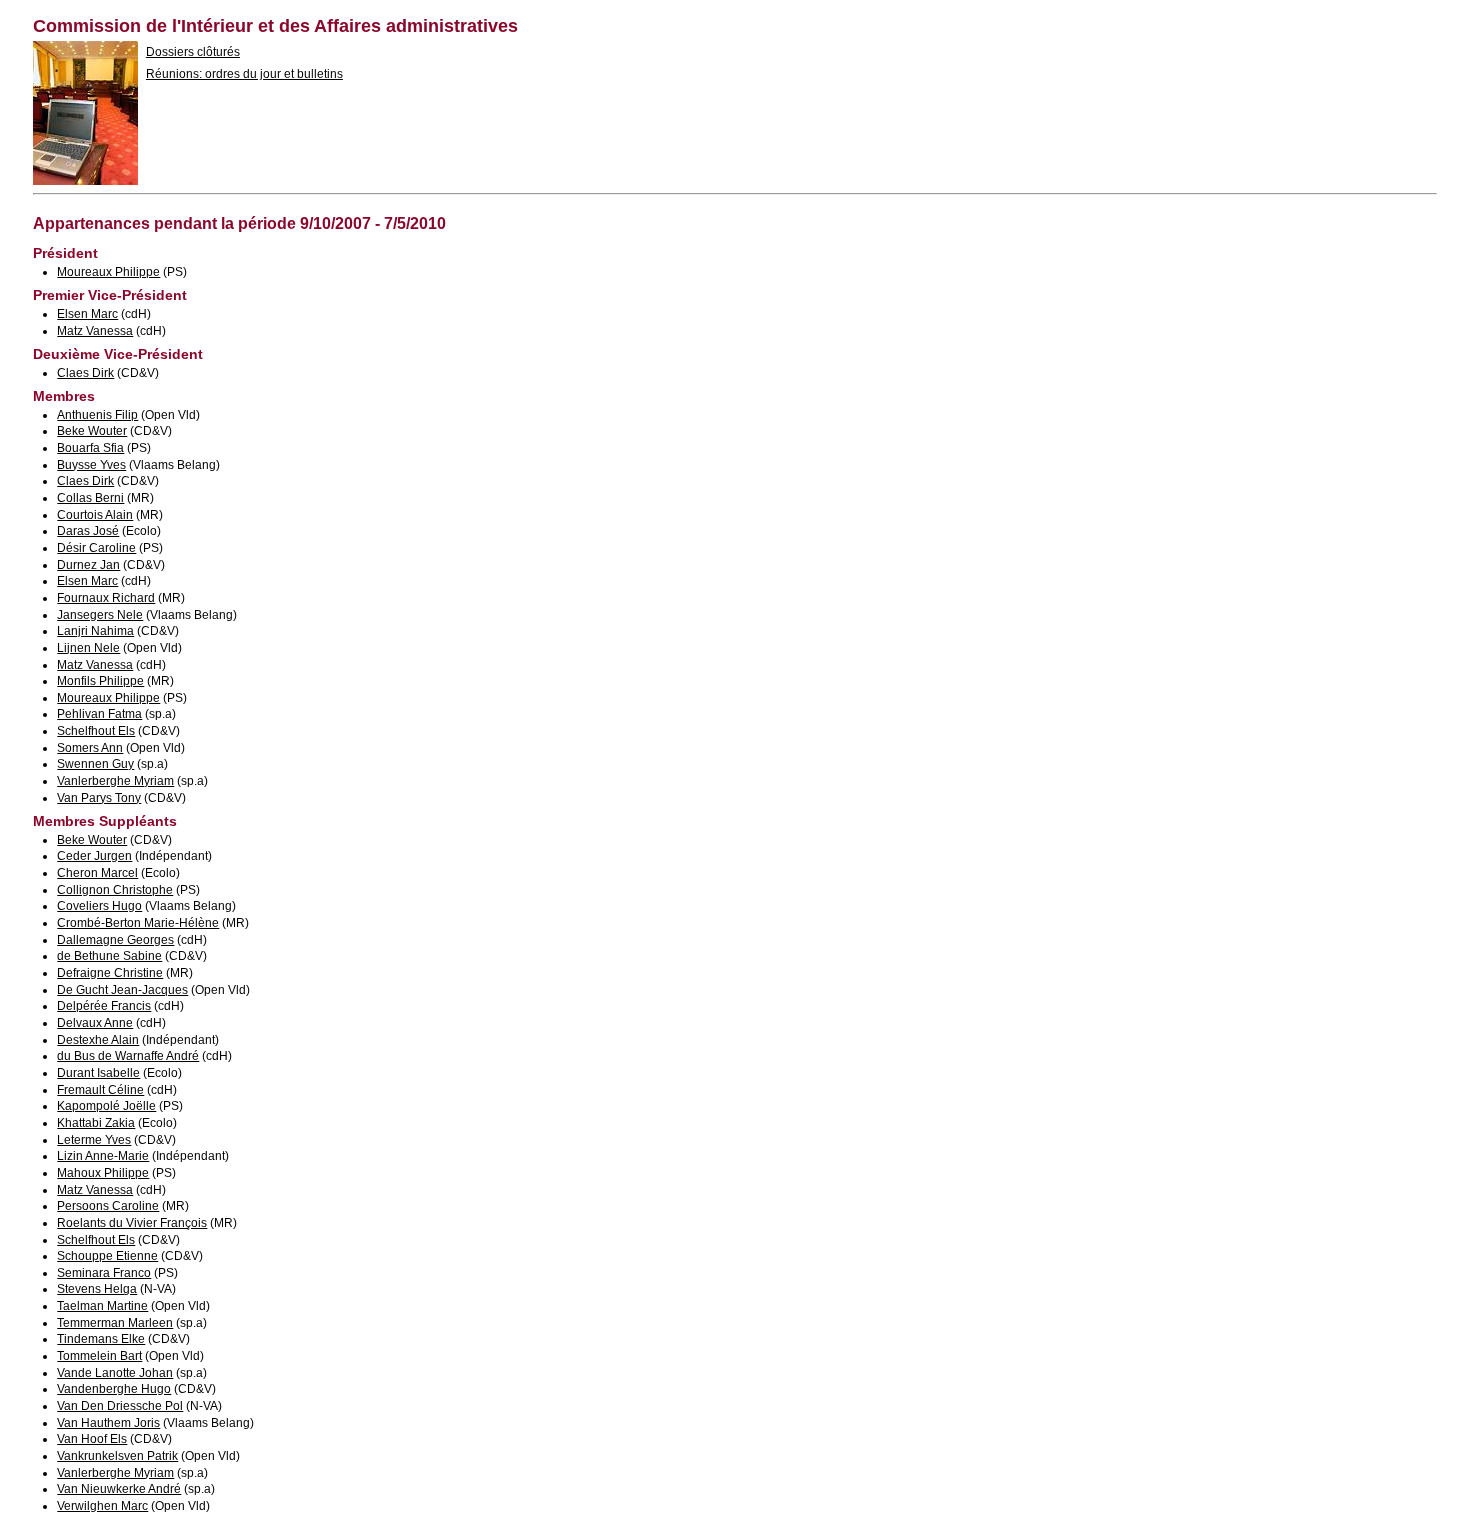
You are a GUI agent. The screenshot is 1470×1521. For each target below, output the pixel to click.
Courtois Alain (95, 515)
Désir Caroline (96, 548)
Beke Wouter (92, 431)
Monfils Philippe (100, 681)
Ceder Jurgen (94, 856)
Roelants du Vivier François (132, 1223)
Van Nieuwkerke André (119, 1489)
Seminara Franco (104, 1273)
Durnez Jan (88, 565)
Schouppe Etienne (107, 1256)
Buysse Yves (91, 465)
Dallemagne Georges (115, 940)
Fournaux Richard (106, 598)
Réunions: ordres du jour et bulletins (244, 74)
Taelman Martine (102, 1306)
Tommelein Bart (99, 1356)
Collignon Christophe (115, 890)
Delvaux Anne (95, 1023)
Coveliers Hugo (99, 906)
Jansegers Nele (100, 615)
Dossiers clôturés (193, 52)
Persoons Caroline (108, 1206)
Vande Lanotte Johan (115, 1373)
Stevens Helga (97, 1289)
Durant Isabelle (98, 1073)
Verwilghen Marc (102, 1506)
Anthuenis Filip (97, 415)
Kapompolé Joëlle (106, 1106)
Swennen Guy (95, 764)
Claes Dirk (85, 373)
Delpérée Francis (104, 1006)
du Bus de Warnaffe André (128, 1056)
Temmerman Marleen (115, 1323)
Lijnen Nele (88, 648)
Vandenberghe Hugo (114, 1389)
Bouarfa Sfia (90, 448)
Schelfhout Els (96, 731)
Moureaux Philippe (108, 272)
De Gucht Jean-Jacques (122, 990)
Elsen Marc (87, 314)
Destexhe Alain (98, 1040)
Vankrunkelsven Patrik (117, 1456)
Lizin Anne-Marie (103, 1156)
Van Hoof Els (92, 1439)
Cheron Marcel (97, 873)
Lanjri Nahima (95, 631)
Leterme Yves (94, 1140)
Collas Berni (90, 498)
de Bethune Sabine (109, 956)
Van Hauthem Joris (108, 1423)
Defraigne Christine (110, 973)
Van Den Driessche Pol (120, 1406)
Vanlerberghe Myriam (115, 781)
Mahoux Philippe (103, 1173)
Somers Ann (90, 748)
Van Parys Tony (99, 798)
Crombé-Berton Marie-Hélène (138, 923)
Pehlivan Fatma (99, 714)
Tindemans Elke (101, 1339)
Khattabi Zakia (96, 1123)
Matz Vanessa (95, 331)
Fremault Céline (100, 1090)
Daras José (88, 531)
